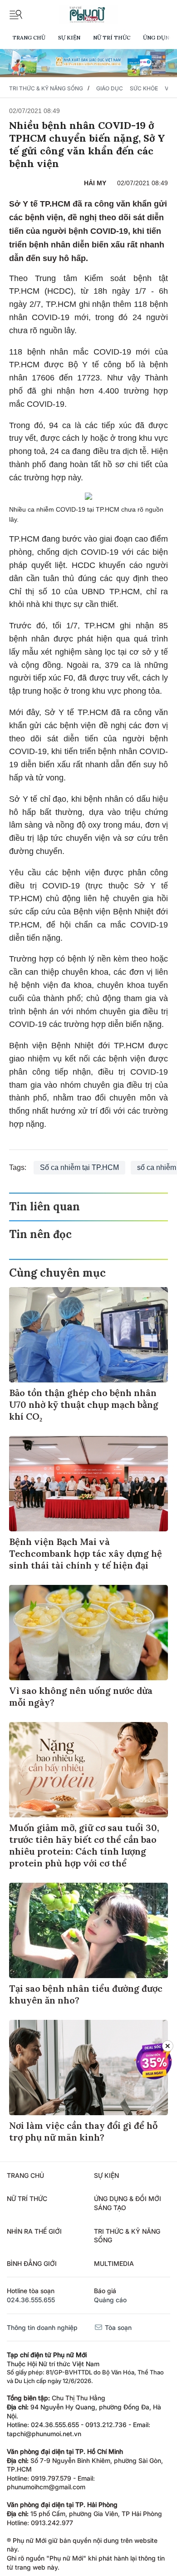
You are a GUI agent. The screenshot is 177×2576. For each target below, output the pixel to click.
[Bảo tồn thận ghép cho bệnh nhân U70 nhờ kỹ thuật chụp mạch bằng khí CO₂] (88, 1335)
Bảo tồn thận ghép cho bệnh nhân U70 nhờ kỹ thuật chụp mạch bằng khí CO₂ (84, 1404)
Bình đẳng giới (32, 2263)
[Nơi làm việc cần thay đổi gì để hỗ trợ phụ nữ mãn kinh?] (88, 2068)
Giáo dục (110, 88)
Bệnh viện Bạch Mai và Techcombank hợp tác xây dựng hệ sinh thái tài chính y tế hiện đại (86, 1553)
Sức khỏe (144, 88)
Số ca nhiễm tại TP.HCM (79, 1167)
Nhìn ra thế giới (34, 2231)
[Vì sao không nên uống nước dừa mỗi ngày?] (88, 1633)
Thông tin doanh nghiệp (42, 2327)
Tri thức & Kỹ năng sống (46, 88)
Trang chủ (29, 37)
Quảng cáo (110, 2300)
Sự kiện (69, 37)
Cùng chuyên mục (57, 1273)
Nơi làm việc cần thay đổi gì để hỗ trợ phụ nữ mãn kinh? (83, 2131)
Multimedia (114, 2263)
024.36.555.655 (31, 2300)
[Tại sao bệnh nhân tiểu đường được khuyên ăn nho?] (88, 1930)
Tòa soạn (117, 2327)
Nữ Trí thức (112, 37)
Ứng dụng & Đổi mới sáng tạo (128, 2203)
